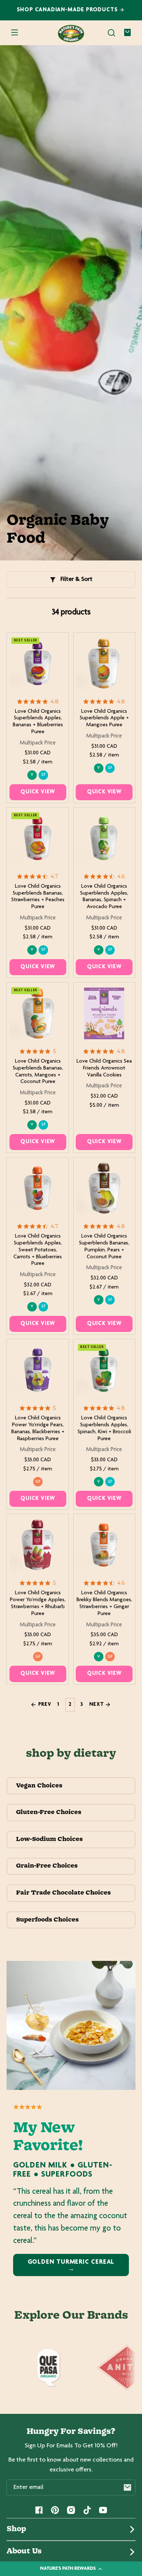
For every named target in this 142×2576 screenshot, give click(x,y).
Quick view (38, 792)
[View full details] (38, 664)
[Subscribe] (127, 2487)
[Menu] (15, 33)
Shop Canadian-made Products (68, 10)
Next (97, 1705)
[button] (111, 33)
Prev (44, 1705)
